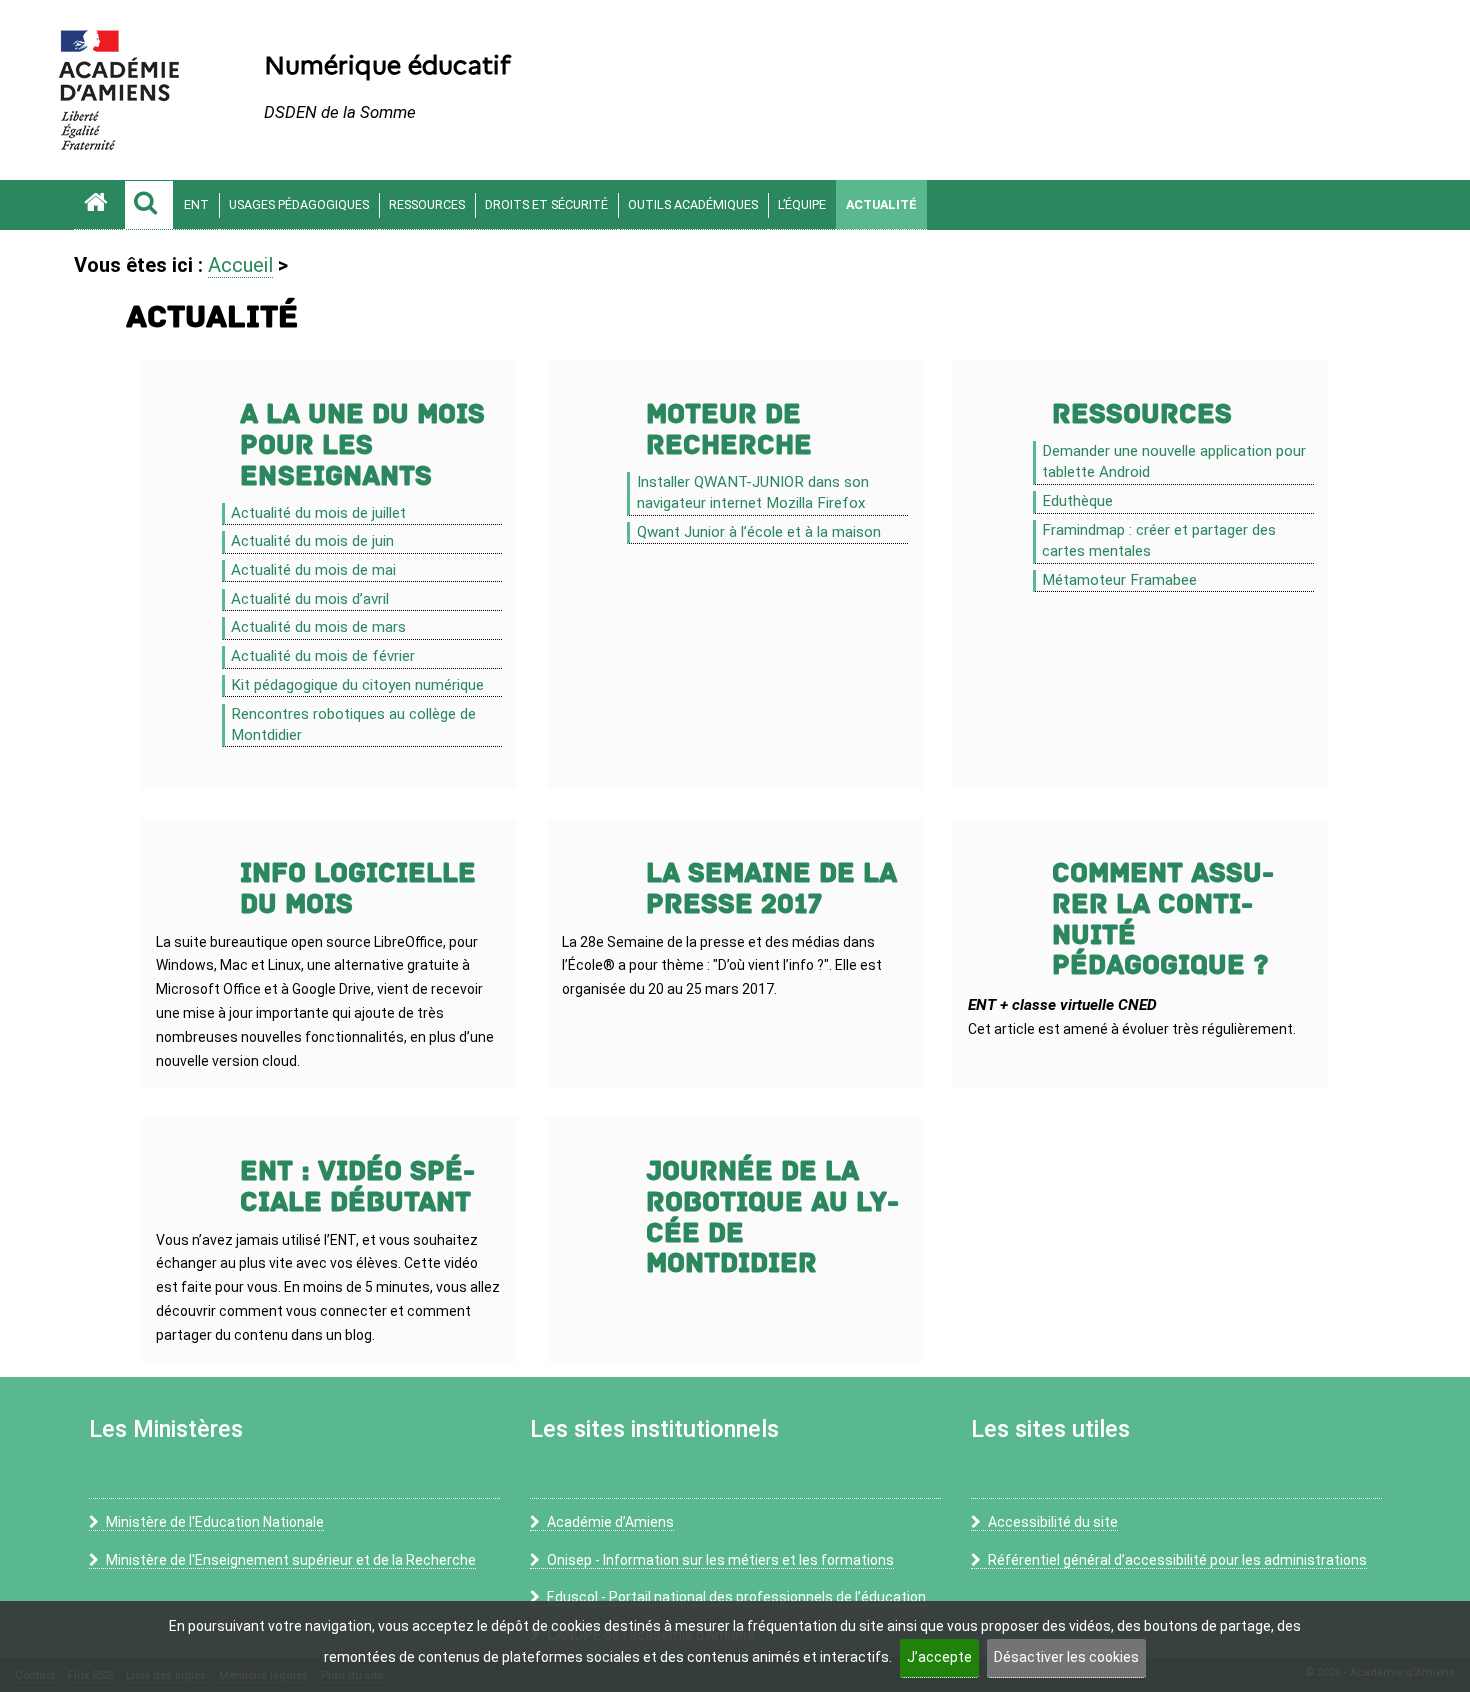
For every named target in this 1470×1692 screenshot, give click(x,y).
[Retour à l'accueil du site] (99, 205)
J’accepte (939, 1657)
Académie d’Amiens (610, 1522)
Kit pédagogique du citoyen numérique (357, 685)
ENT (196, 204)
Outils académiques (693, 204)
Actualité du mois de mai (313, 570)
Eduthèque (1077, 501)
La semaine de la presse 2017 (771, 889)
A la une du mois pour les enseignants (362, 445)
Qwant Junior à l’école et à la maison (759, 532)
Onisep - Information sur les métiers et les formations (720, 1560)
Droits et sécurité (546, 204)
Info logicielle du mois (358, 889)
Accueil (240, 265)
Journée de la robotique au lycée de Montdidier (772, 1217)
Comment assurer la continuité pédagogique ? (1163, 919)
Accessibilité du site (1053, 1522)
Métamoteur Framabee (1119, 580)
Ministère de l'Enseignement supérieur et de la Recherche (291, 1560)
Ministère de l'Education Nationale (215, 1522)
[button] (149, 205)
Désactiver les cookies (1066, 1657)
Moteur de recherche (729, 430)
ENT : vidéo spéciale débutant (357, 1187)
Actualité (881, 204)
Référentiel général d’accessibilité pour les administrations (1177, 1560)
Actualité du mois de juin (312, 541)
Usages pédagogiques (299, 204)
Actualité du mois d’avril (310, 599)
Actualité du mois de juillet (318, 513)
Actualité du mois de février (323, 656)
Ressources (427, 204)
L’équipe (802, 204)
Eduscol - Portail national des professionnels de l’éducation (736, 1597)
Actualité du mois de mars (318, 627)
